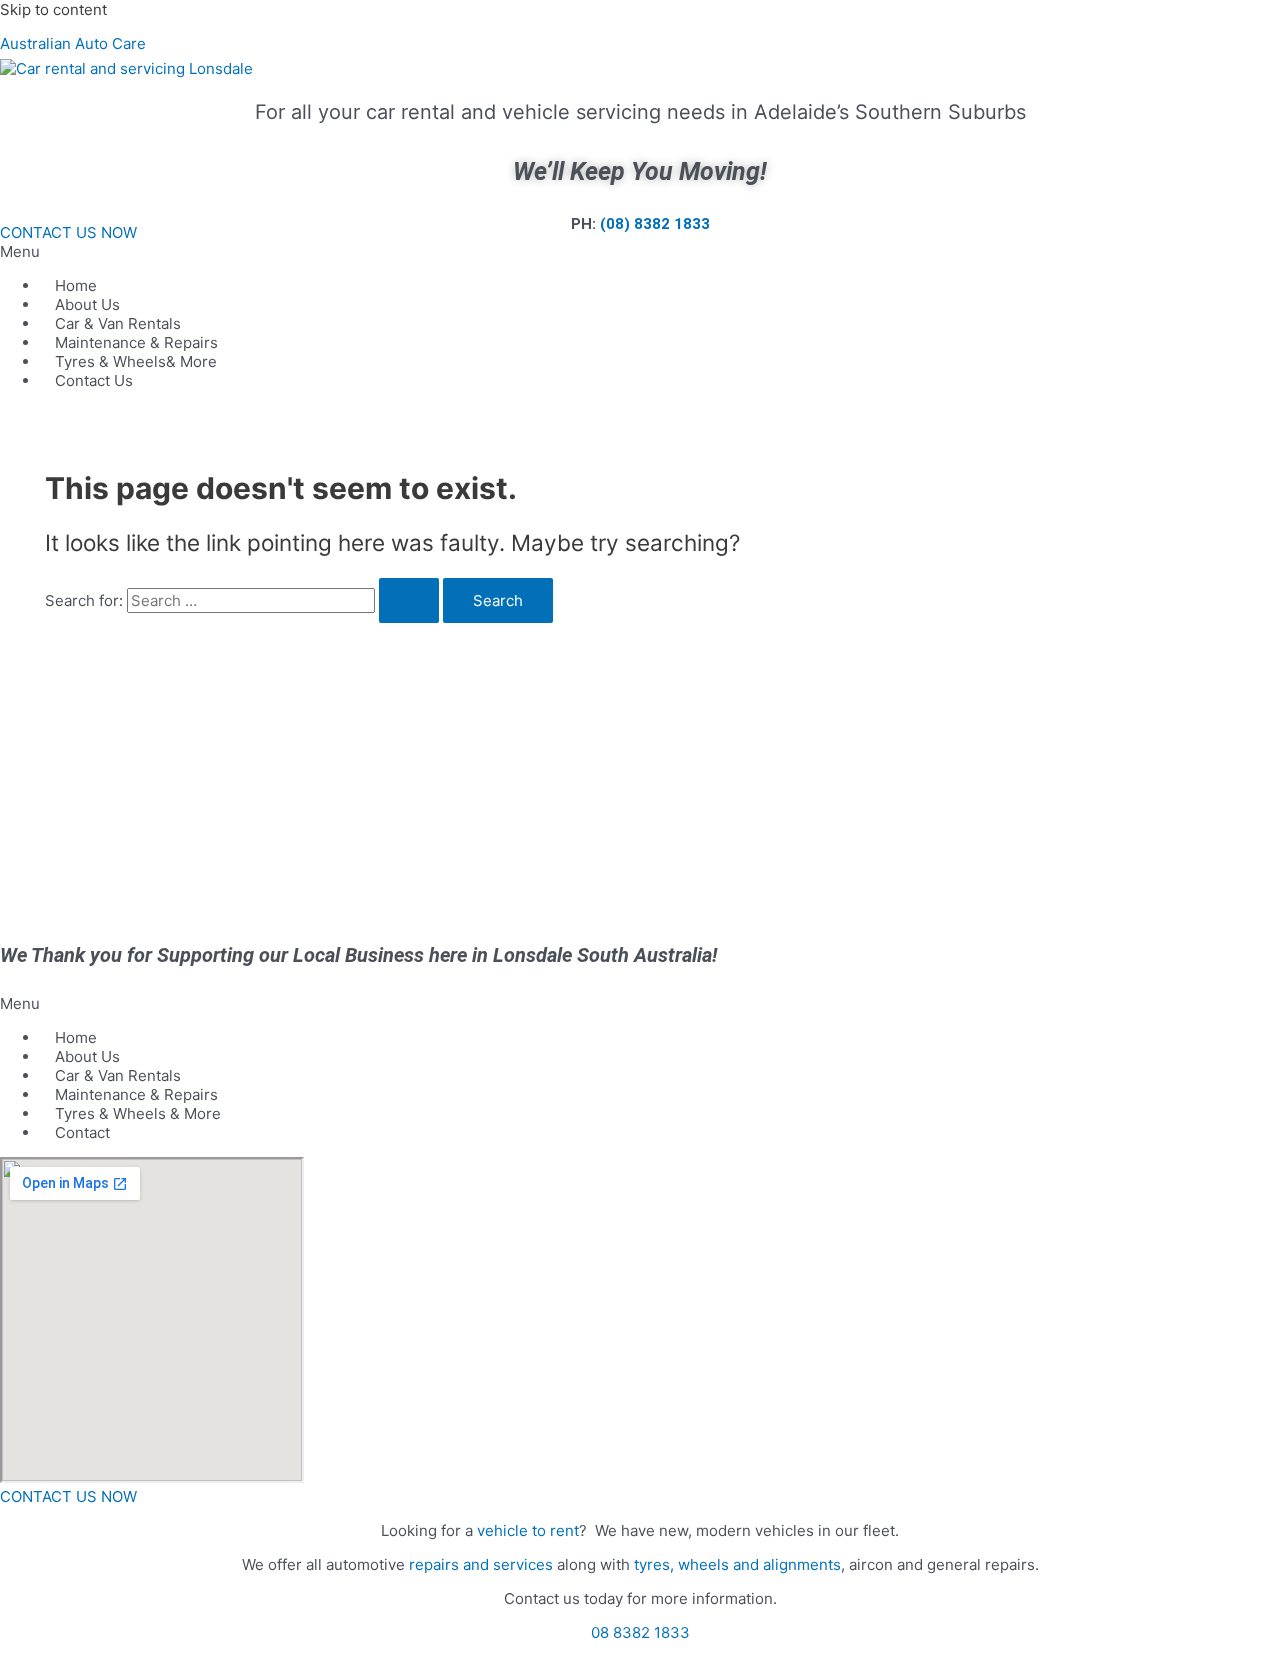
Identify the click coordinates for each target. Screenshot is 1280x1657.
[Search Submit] (409, 600)
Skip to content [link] (53, 9)
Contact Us (94, 380)
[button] (640, 251)
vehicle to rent (528, 1530)
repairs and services (481, 1564)
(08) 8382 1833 (655, 224)
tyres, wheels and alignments (737, 1564)
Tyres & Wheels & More (138, 1113)
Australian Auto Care (73, 43)
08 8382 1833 (640, 1632)
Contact (82, 1132)
